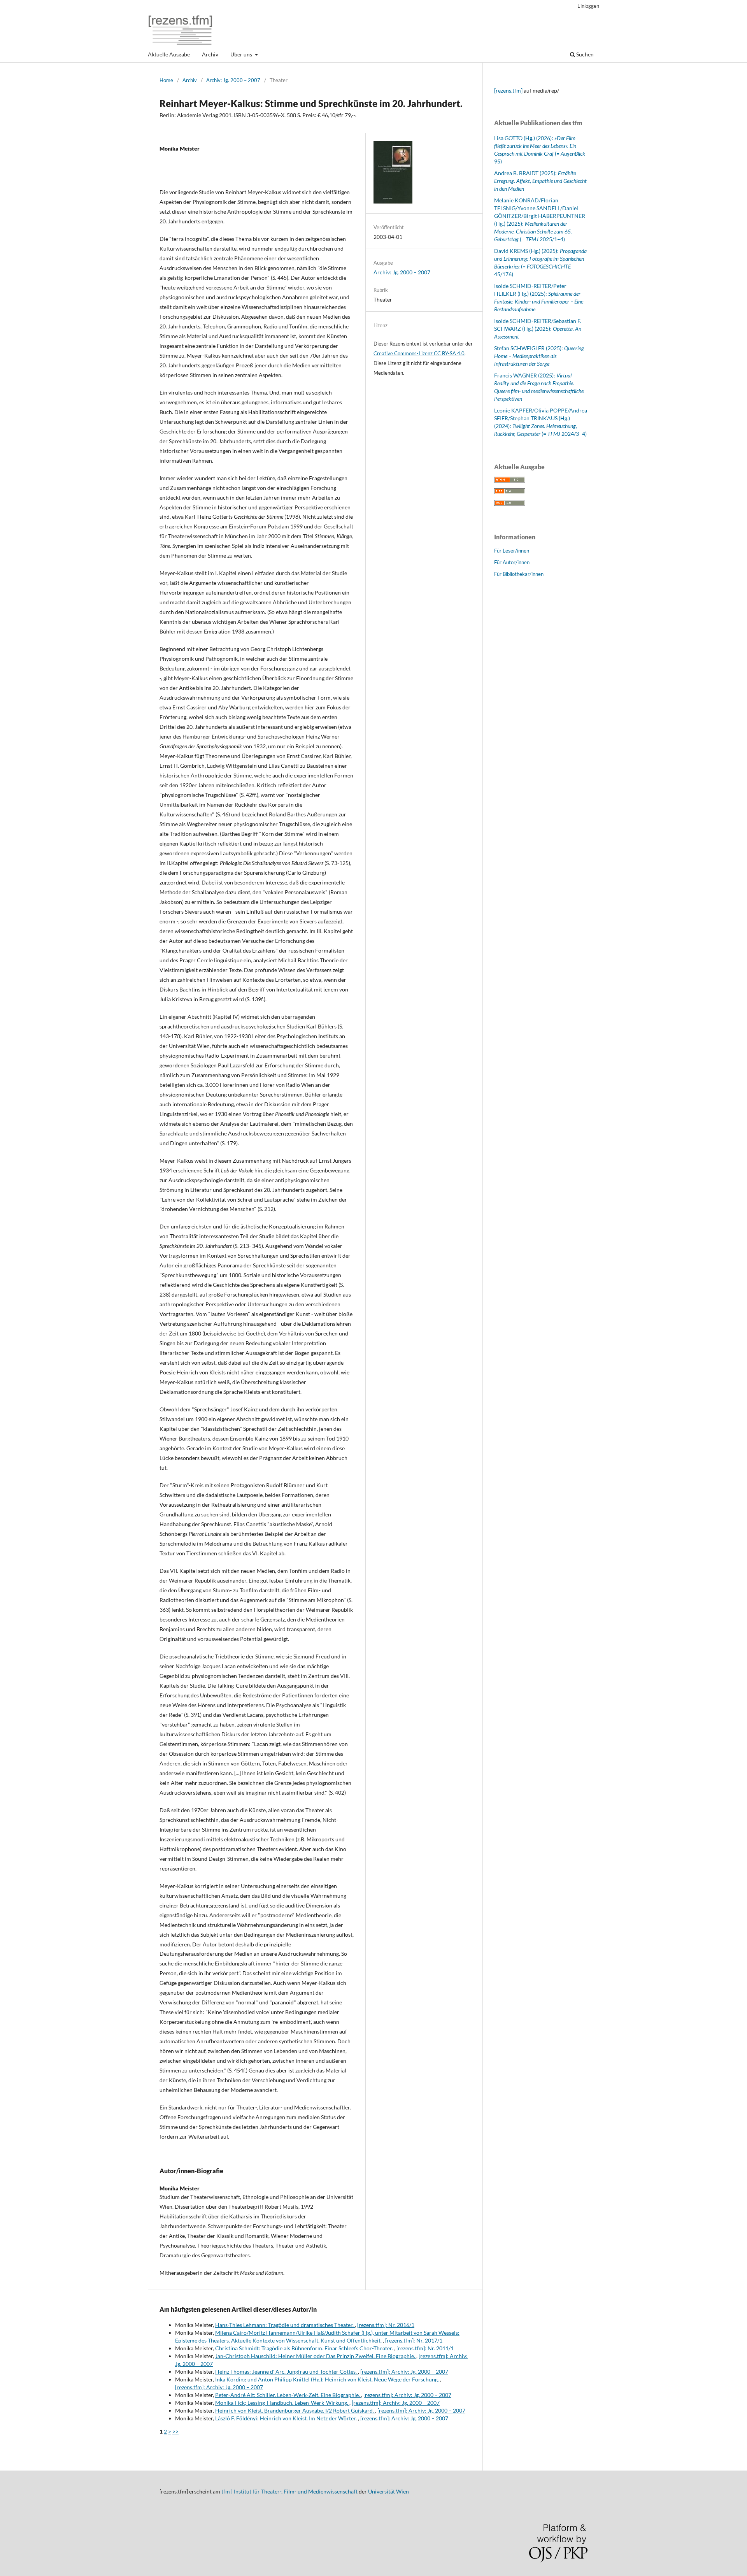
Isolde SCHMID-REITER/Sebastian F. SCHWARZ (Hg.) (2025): (538, 329)
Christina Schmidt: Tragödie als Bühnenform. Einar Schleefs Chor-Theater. (305, 2348)
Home (166, 80)
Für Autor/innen (512, 562)
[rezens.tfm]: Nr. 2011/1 (425, 2348)
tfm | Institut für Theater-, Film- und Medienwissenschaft (289, 2491)
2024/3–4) (574, 434)
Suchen (584, 54)
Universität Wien (388, 2491)
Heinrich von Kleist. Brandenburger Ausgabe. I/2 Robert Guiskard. (295, 2410)
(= (551, 434)
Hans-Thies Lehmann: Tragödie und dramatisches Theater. (285, 2325)
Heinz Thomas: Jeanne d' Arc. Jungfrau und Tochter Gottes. (287, 2372)
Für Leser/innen (512, 551)
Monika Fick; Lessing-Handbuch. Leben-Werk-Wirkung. (282, 2403)
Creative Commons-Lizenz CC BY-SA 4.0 (419, 353)
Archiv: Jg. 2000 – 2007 (233, 80)
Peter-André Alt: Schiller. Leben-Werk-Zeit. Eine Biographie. (288, 2395)
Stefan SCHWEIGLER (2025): (539, 356)
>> (175, 2431)
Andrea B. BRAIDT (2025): (540, 181)
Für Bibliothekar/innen (519, 574)
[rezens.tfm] (508, 90)
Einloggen (588, 6)
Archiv (210, 54)
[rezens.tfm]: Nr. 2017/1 (414, 2340)
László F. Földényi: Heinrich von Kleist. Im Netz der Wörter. (287, 2418)
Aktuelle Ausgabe (169, 54)
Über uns (242, 54)
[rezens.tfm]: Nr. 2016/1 (386, 2325)
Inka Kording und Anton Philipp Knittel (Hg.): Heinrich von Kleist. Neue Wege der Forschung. (328, 2379)
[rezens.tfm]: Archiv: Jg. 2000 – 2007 (404, 2372)
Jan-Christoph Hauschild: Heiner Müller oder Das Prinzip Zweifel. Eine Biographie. (316, 2356)
